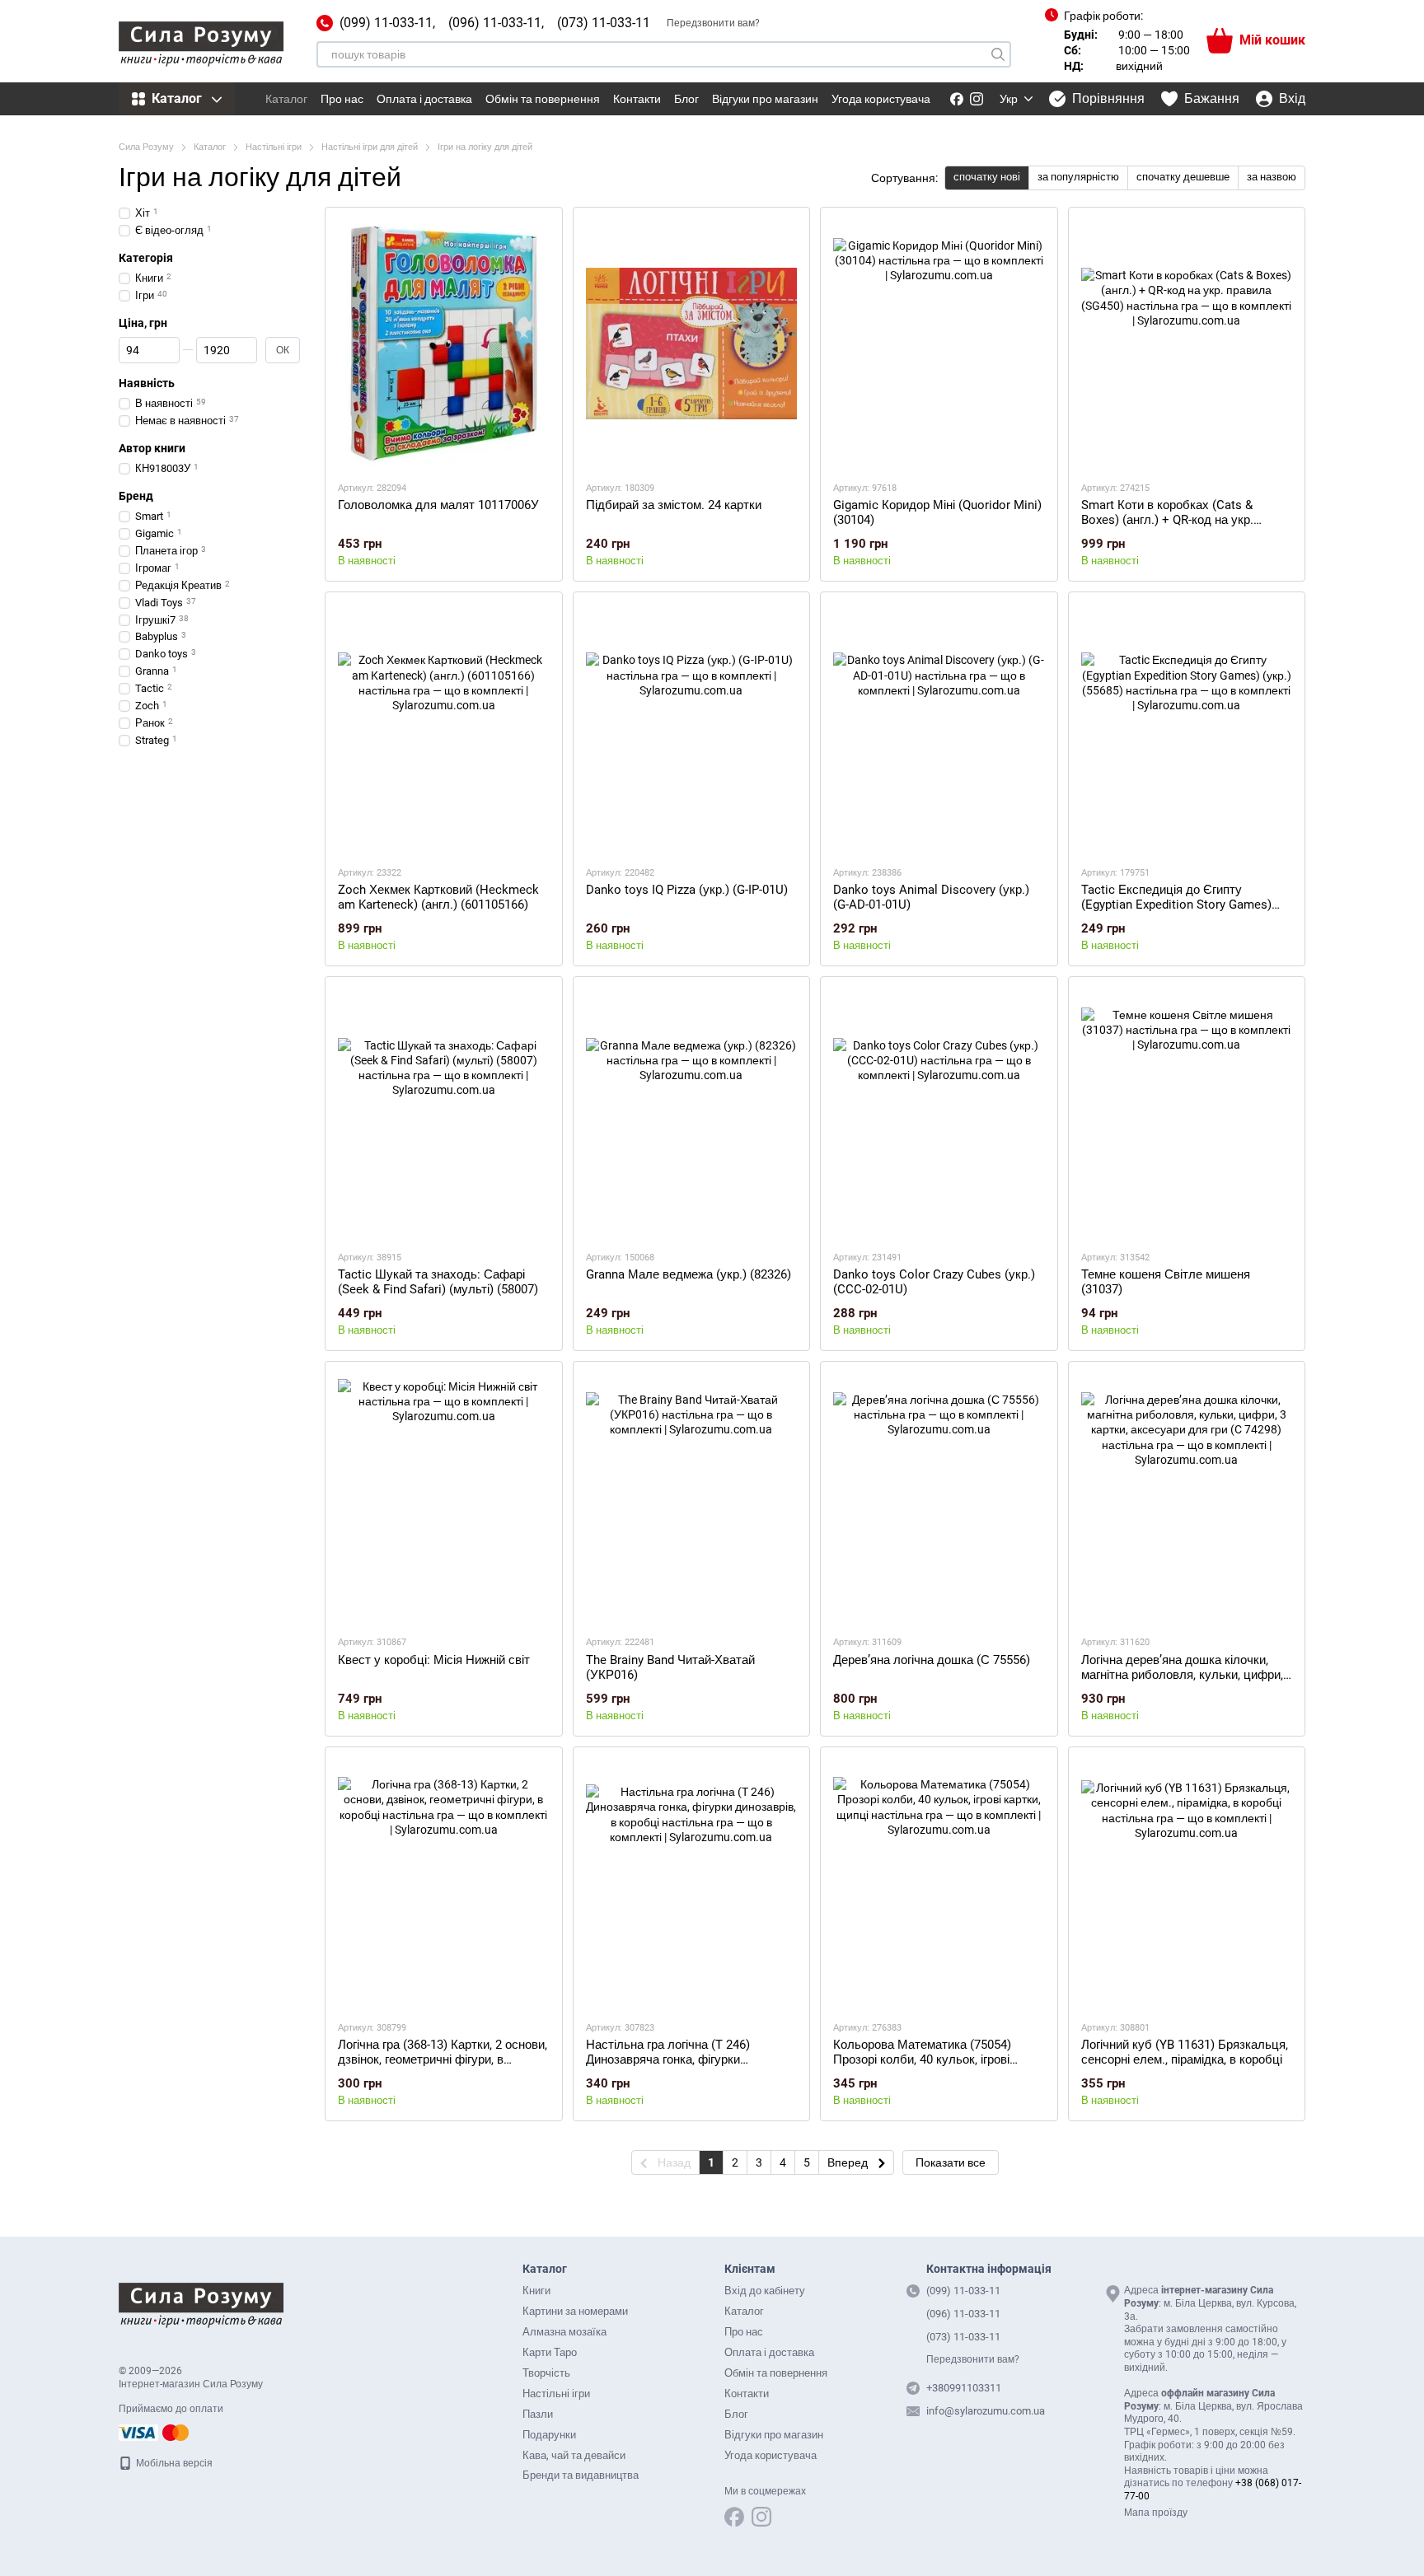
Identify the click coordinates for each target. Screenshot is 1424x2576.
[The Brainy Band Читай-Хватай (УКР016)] (692, 1498)
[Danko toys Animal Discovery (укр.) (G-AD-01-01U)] (939, 728)
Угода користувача (881, 99)
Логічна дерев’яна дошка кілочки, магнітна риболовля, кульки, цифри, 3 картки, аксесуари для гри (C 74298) (1182, 1682)
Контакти (637, 99)
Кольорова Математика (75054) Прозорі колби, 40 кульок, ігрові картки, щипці (922, 2059)
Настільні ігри (556, 2394)
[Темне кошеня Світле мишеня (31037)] (1187, 1113)
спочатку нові (987, 177)
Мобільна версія (173, 2463)
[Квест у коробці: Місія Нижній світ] (444, 1498)
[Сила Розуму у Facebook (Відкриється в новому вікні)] (957, 99)
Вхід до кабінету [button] (765, 2291)
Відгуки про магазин (765, 99)
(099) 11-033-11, (387, 23)
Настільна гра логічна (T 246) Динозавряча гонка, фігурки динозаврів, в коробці (668, 2059)
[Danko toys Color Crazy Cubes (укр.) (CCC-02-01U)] (939, 1113)
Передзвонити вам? (713, 23)
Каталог (286, 99)
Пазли (538, 2414)
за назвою (1272, 177)
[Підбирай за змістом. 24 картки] (692, 344)
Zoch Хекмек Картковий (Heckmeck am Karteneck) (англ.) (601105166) (438, 897)
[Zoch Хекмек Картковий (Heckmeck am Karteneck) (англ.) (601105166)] (444, 728)
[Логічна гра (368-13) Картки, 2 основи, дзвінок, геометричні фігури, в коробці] (444, 1883)
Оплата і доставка (424, 99)
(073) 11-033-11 (604, 23)
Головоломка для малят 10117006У (438, 505)
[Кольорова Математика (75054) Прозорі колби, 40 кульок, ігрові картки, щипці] (939, 1883)
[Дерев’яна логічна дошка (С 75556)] (939, 1498)
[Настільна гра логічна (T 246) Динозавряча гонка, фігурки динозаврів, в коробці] (692, 1883)
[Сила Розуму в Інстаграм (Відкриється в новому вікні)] (977, 99)
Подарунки (549, 2435)
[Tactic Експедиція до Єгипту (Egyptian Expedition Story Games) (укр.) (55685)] (1187, 728)
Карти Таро (550, 2352)
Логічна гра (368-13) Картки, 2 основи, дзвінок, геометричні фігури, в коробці (443, 2059)
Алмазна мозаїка (564, 2332)
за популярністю (1078, 177)
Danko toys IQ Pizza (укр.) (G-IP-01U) (687, 890)
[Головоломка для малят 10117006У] (444, 344)
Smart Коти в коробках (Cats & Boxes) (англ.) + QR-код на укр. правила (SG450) (1167, 520)
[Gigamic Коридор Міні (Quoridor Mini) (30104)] (939, 344)
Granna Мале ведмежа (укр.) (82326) (689, 1274)
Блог (686, 99)
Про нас (342, 99)
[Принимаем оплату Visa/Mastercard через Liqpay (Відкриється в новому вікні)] (155, 2432)
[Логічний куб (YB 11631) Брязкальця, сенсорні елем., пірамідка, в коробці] (1187, 1883)
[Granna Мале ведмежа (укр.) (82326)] (692, 1113)
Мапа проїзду (1156, 2513)
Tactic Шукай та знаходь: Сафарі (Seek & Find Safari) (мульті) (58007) (438, 1282)
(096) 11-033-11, (496, 23)
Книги (536, 2291)
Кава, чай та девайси (574, 2455)
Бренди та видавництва (581, 2475)
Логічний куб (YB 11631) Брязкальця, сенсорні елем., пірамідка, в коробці (1185, 2052)
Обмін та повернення (543, 99)
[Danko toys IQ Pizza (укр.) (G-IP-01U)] (692, 728)
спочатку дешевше (1183, 177)
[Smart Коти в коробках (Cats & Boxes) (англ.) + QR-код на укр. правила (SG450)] (1187, 344)
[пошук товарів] (998, 54)
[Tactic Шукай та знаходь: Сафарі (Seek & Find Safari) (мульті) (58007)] (444, 1113)
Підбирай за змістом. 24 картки (674, 505)
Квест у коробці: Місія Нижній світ (434, 1660)
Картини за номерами (575, 2311)
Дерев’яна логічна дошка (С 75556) (932, 1660)
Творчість (546, 2373)
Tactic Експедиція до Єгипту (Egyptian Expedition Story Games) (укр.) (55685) (1176, 905)
